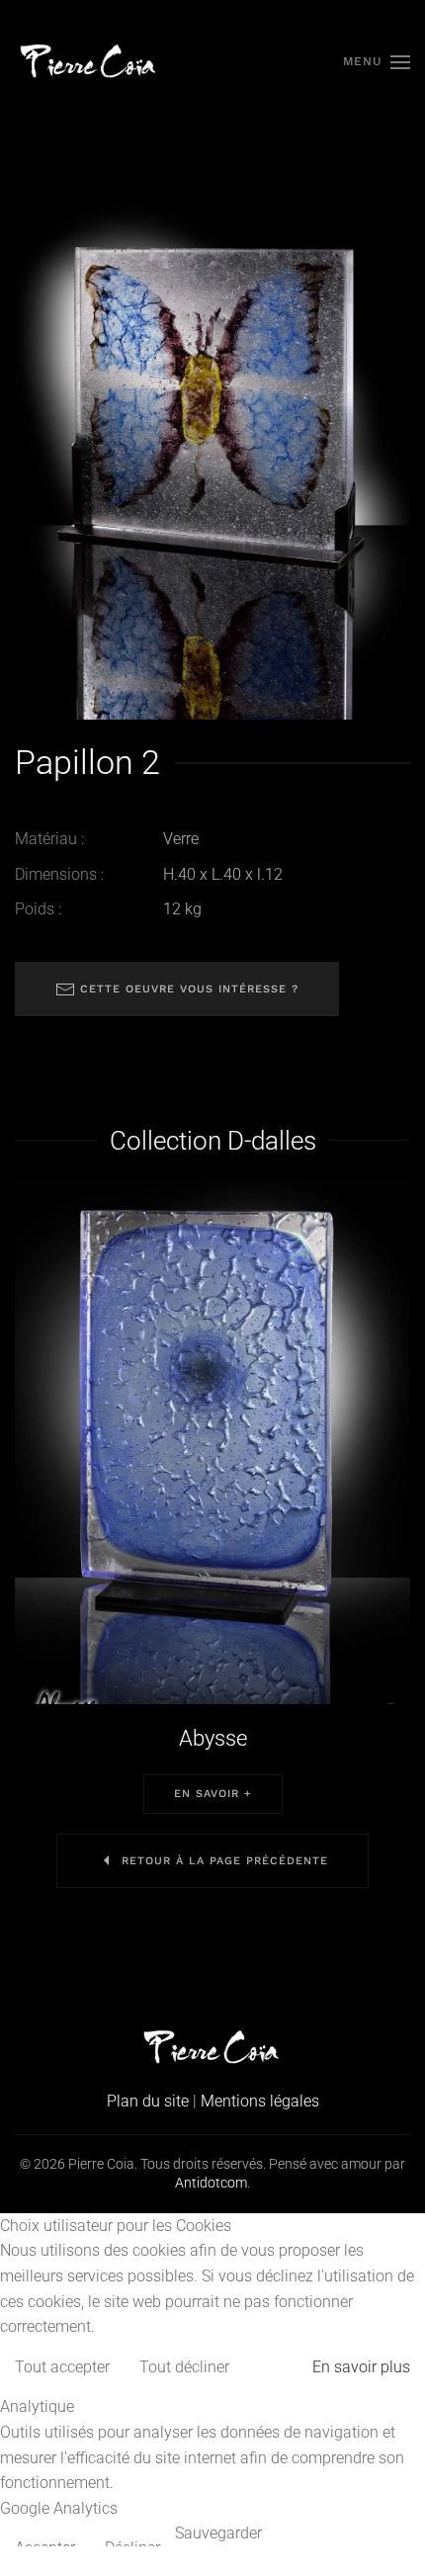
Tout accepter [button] (62, 2367)
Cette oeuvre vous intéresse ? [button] (187, 989)
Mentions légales (260, 2101)
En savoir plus (361, 2367)
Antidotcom (211, 2183)
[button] (377, 62)
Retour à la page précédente (225, 1861)
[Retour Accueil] (89, 62)
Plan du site (148, 2101)
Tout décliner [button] (184, 2367)
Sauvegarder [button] (218, 2533)
